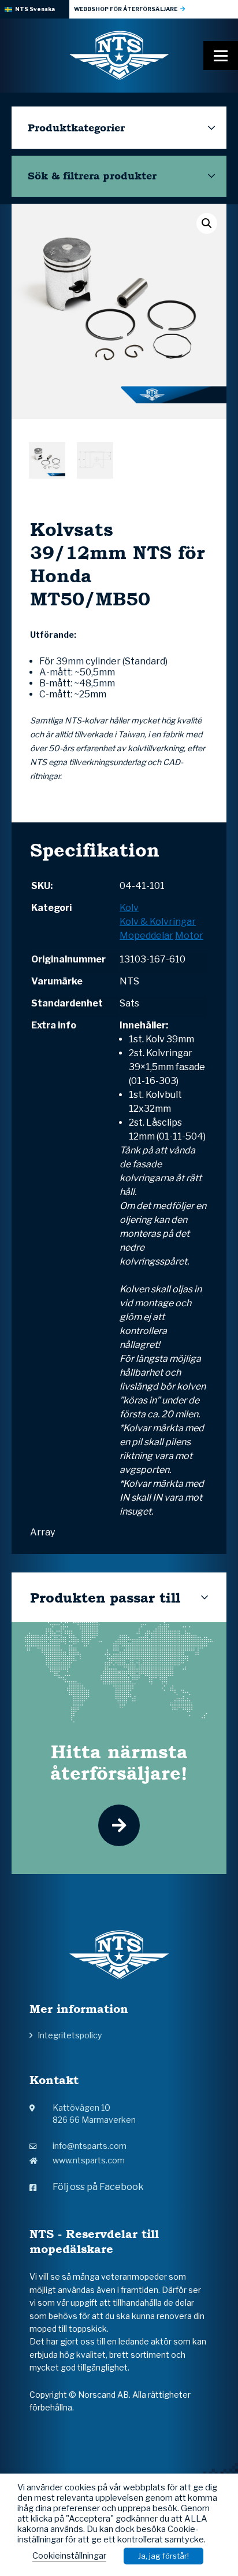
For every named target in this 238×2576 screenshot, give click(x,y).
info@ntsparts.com (90, 2146)
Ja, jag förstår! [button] (163, 2556)
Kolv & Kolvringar (158, 922)
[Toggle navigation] (221, 56)
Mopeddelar (146, 936)
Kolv (129, 908)
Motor (189, 936)
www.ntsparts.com (89, 2160)
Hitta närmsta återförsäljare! (119, 1762)
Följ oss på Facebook (98, 2187)
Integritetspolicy (70, 2035)
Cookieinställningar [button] (69, 2556)
